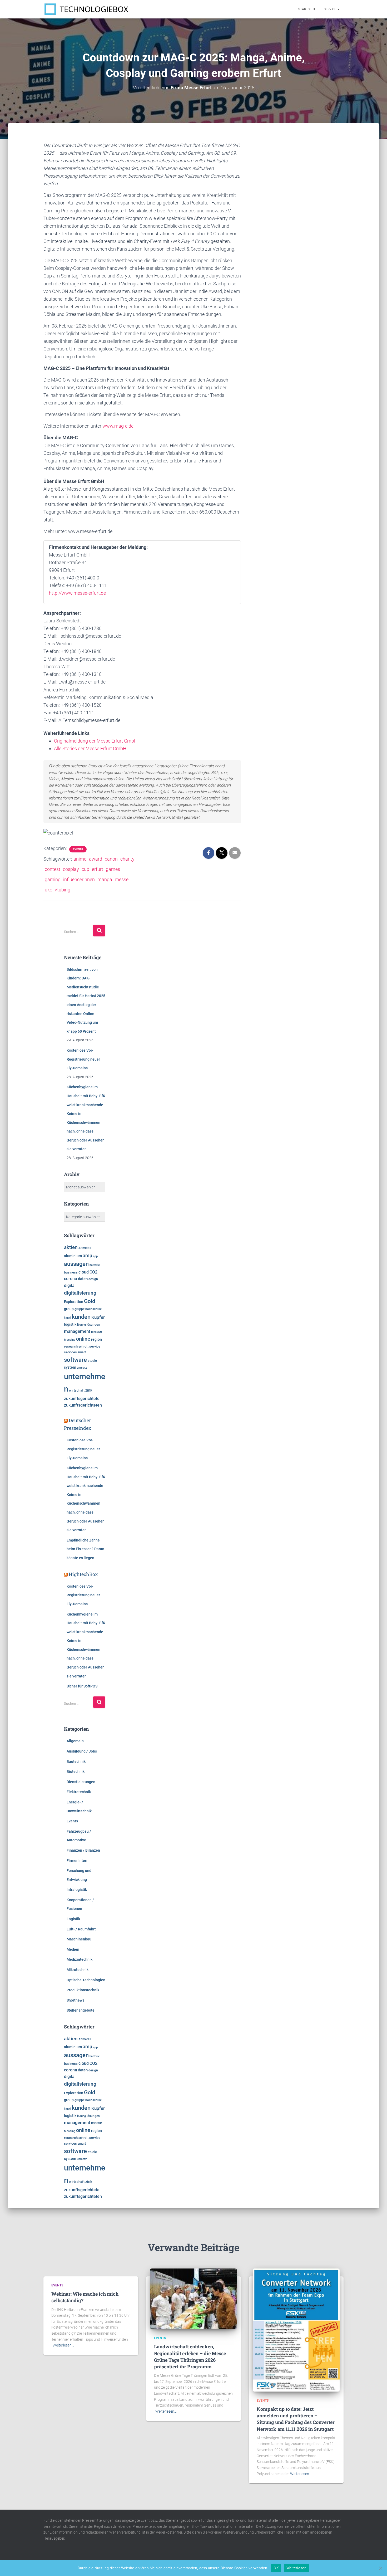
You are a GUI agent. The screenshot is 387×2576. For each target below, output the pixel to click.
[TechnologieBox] (86, 9)
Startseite (307, 9)
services (70, 1352)
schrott (83, 1346)
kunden (81, 1317)
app (95, 1256)
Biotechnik (76, 1772)
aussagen (76, 1264)
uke (48, 890)
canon (111, 859)
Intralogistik (77, 1890)
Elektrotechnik (79, 1792)
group (69, 1309)
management (77, 1331)
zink (89, 1390)
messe (122, 879)
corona (71, 1279)
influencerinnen (79, 879)
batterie (95, 1265)
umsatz (82, 1368)
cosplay (71, 869)
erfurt (98, 869)
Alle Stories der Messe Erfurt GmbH (90, 748)
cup (85, 869)
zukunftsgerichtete (82, 1399)
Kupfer (98, 1317)
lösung (81, 1325)
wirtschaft (77, 1390)
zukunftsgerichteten (83, 1405)
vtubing (63, 890)
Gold (90, 1301)
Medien (73, 1949)
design (93, 1279)
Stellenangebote (81, 2010)
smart (82, 1352)
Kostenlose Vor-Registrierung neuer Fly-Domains (83, 1059)
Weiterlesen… (63, 2345)
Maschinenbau (79, 1939)
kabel (68, 1318)
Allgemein (75, 1741)
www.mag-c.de (118, 426)
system (70, 1367)
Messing (70, 1340)
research (71, 1346)
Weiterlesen (297, 2568)
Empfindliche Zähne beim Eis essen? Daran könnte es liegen (85, 1549)
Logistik (73, 1919)
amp (87, 1255)
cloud (84, 1272)
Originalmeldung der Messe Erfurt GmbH (96, 741)
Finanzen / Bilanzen (83, 1850)
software (75, 1360)
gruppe (80, 1309)
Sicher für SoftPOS (82, 1686)
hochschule (93, 1309)
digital (70, 1286)
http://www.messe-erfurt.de (77, 593)
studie (92, 1361)
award (96, 859)
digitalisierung (80, 1293)
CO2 (93, 1272)
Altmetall (85, 1248)
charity (127, 859)
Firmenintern (78, 1861)
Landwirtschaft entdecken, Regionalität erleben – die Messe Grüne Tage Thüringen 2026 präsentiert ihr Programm (190, 2357)
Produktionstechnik (83, 1990)
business (71, 1272)
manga (105, 879)
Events (78, 849)
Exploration (74, 1302)
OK (276, 2568)
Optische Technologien (86, 1980)
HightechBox (83, 1574)
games (113, 869)
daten (83, 1279)
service (95, 1346)
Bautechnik (76, 1762)
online (83, 1339)
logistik (70, 1324)
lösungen (93, 1325)
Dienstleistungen (81, 1782)
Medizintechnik (80, 1959)
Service (330, 9)
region (96, 1339)
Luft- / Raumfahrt (81, 1929)
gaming (53, 879)
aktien (71, 1247)
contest (53, 869)
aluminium (73, 1256)
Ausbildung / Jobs (82, 1751)
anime (80, 859)
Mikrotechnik (78, 1970)
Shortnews (75, 2000)
